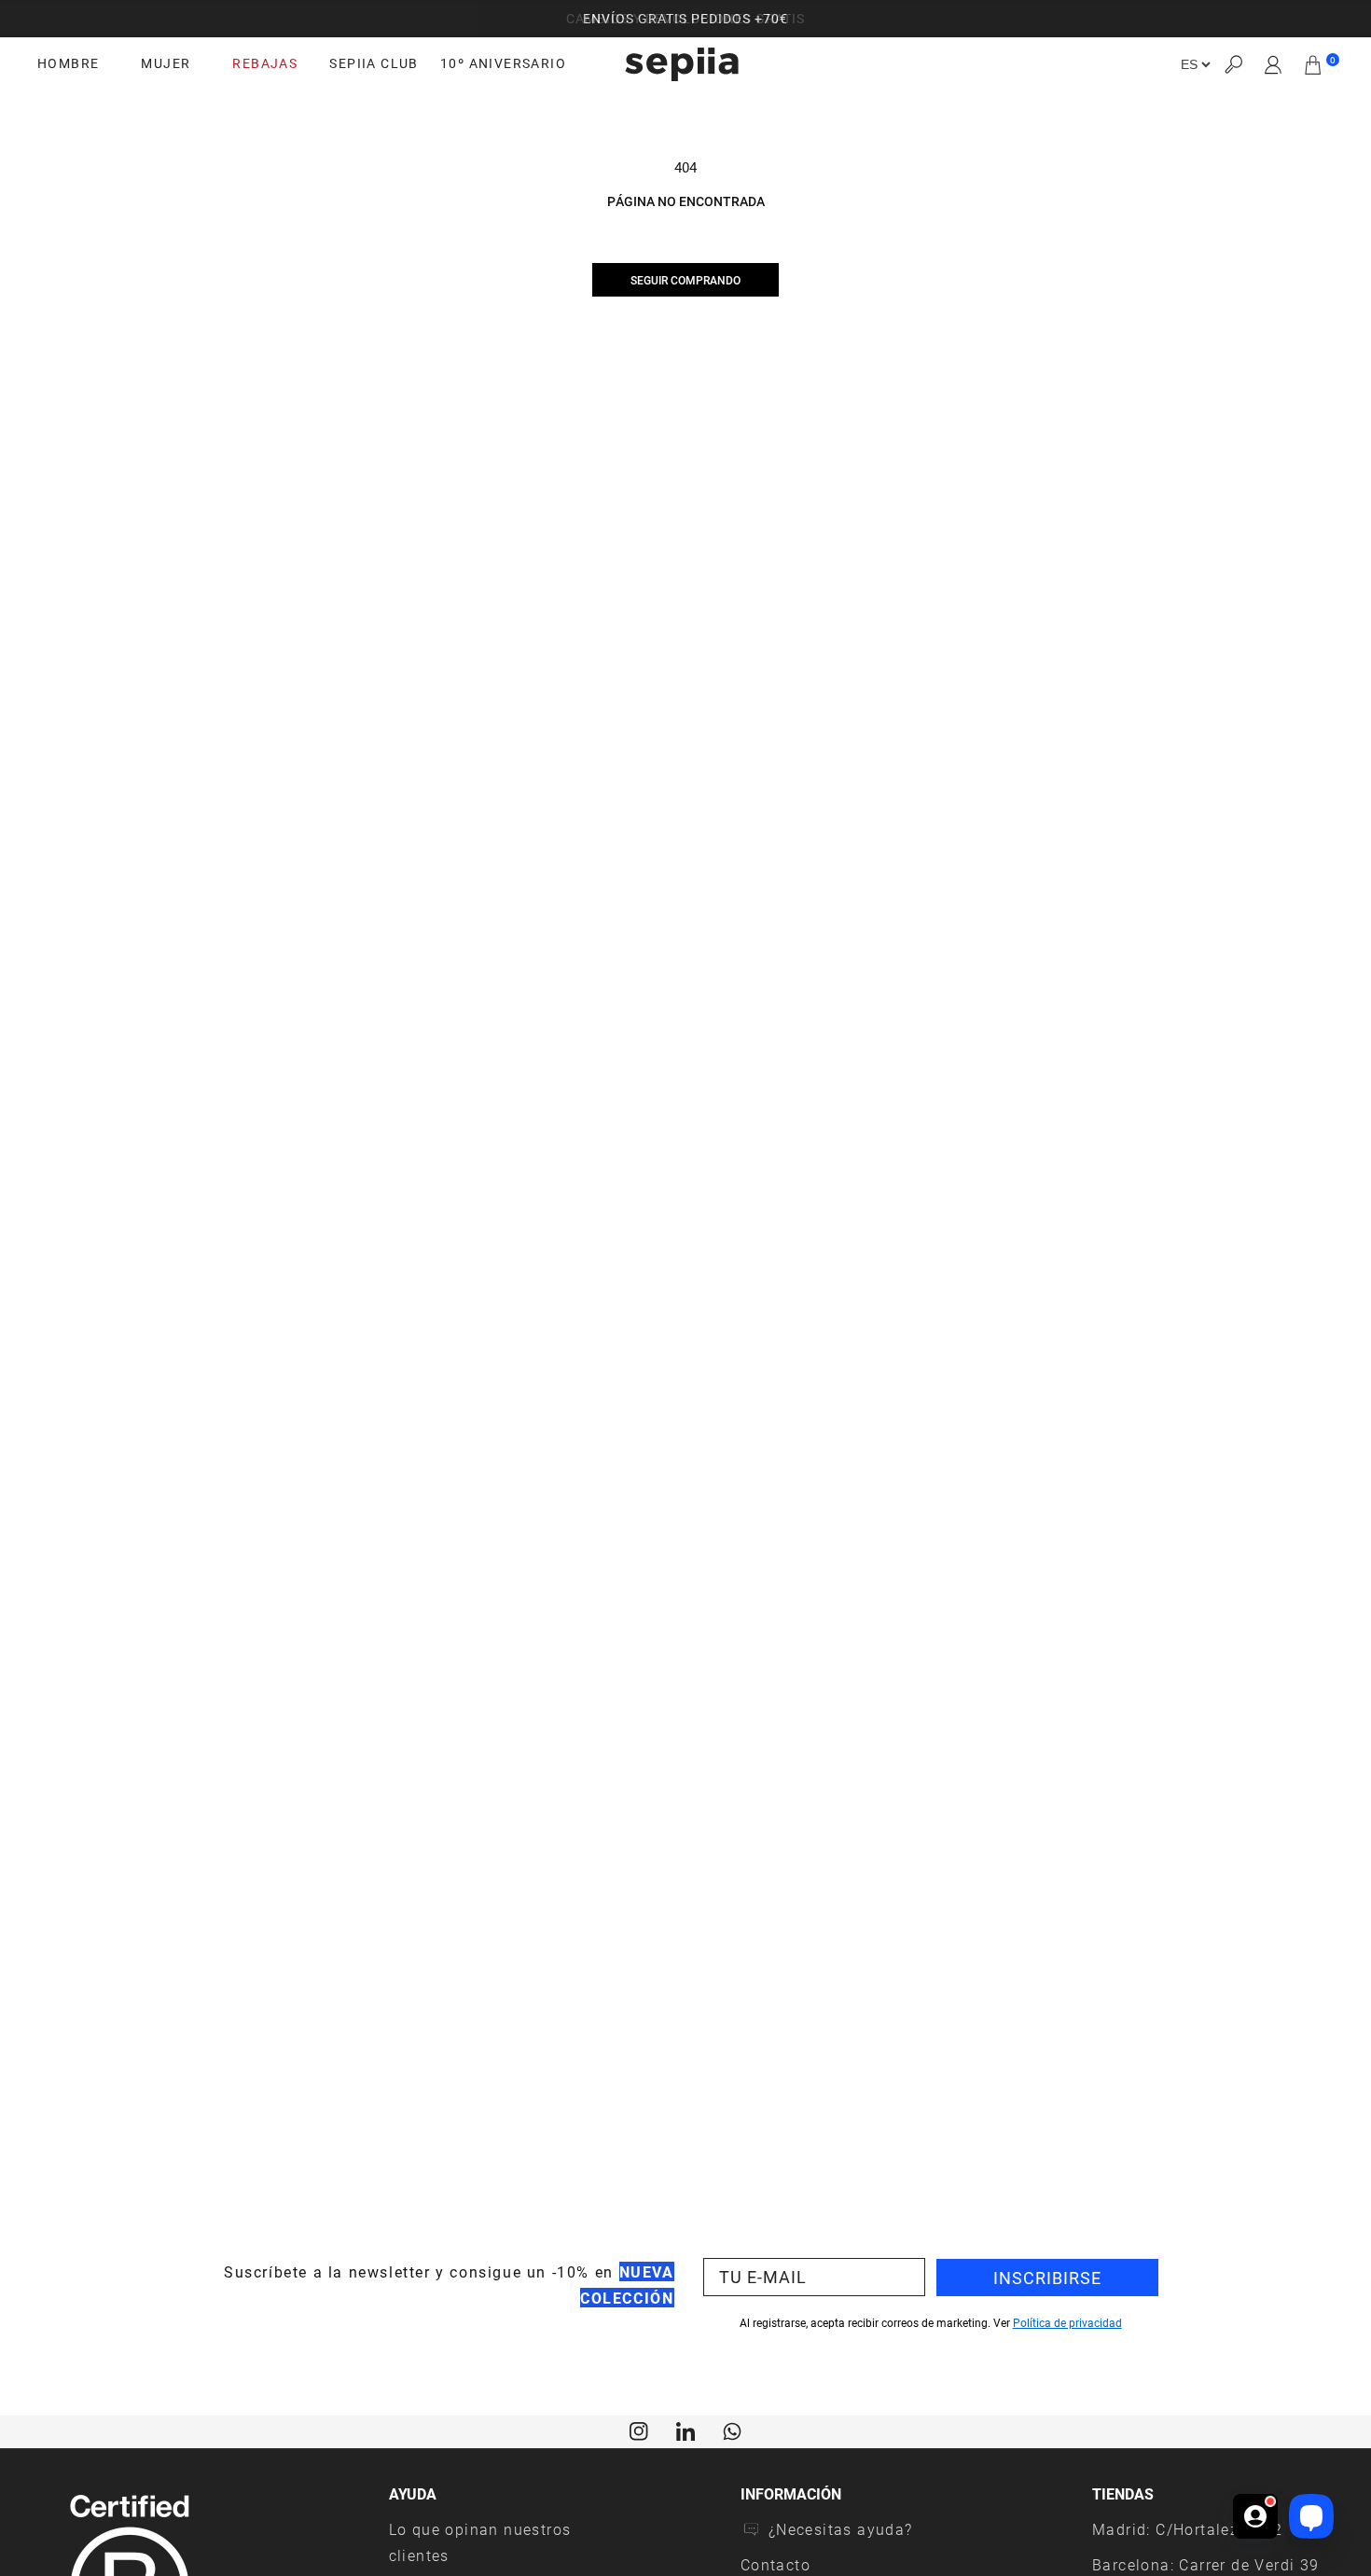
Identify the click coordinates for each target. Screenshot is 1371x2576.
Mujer (166, 63)
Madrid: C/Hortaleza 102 (1187, 2529)
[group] (685, 19)
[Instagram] (639, 2430)
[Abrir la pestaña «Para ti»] (1255, 2516)
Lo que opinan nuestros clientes (480, 2542)
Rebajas (265, 63)
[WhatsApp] (732, 2430)
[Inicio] (682, 64)
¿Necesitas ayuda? (841, 2529)
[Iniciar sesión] (1274, 64)
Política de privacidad (1067, 2322)
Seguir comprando (685, 280)
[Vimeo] (685, 2430)
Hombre (68, 63)
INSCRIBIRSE (1047, 2278)
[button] (1233, 65)
